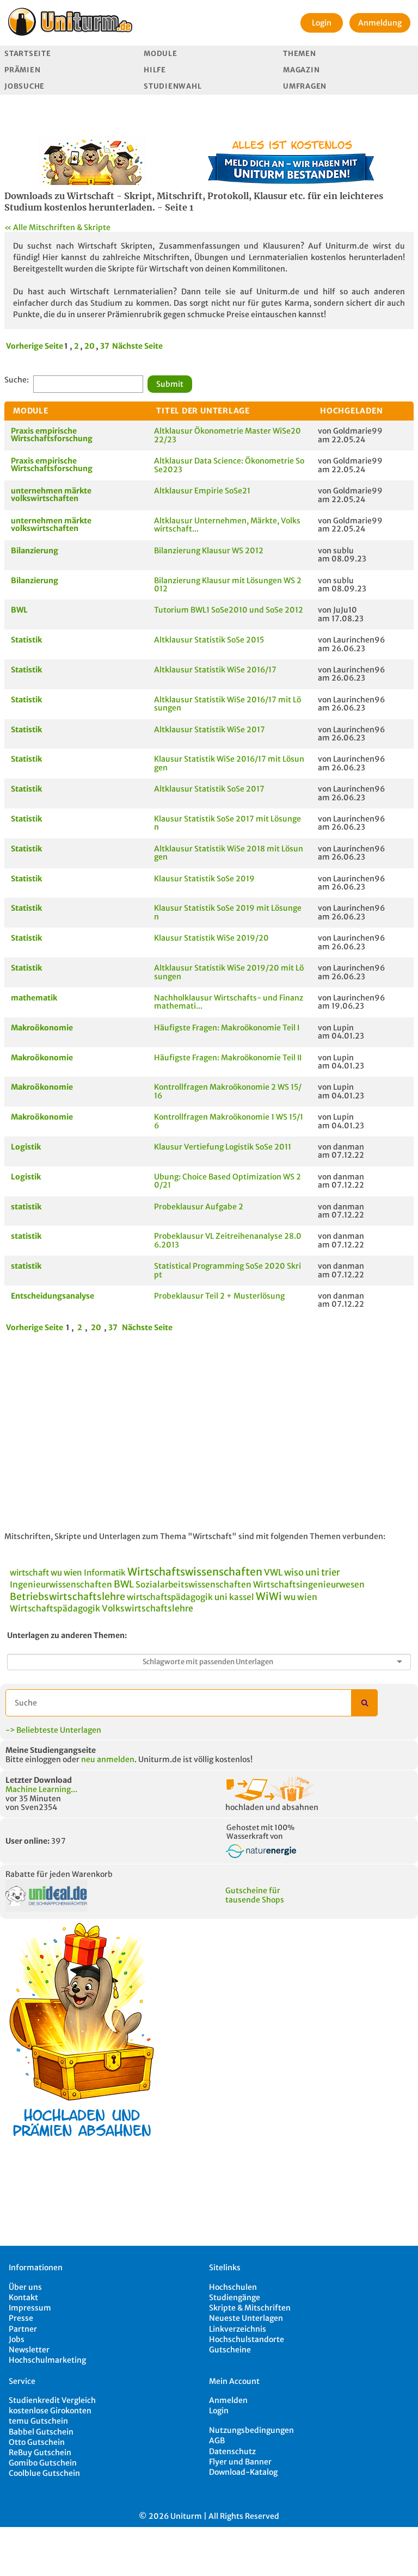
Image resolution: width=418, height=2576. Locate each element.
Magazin (301, 70)
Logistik (26, 1147)
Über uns (25, 2287)
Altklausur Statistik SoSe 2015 (209, 640)
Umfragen (305, 86)
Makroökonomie (42, 1028)
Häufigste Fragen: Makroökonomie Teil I (227, 1028)
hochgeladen (352, 411)
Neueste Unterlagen (246, 2318)
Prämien (22, 70)
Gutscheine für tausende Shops (255, 1895)
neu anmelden (108, 1759)
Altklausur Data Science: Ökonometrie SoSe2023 (229, 465)
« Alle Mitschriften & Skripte (57, 227)
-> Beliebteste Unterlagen (53, 1730)
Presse (21, 2318)
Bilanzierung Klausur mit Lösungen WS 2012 (228, 585)
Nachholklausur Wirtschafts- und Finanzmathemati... (229, 1002)
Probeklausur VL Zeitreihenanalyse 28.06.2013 (228, 1240)
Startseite (27, 54)
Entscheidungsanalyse (53, 1296)
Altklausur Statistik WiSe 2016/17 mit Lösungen (228, 704)
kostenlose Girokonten (50, 2411)
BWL (19, 610)
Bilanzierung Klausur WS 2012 (209, 551)
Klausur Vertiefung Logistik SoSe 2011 (223, 1147)
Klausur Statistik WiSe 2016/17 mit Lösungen (229, 763)
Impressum (30, 2308)
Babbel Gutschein (41, 2432)
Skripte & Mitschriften (250, 2308)
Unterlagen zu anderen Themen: (67, 1635)
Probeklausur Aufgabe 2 (199, 1207)
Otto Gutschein (37, 2442)
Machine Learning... (41, 1789)
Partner (23, 2329)
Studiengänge (235, 2297)
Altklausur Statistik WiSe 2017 (210, 730)
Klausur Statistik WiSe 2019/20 (211, 938)
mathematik (34, 998)
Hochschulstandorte (247, 2339)
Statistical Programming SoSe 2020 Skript (228, 1270)
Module (160, 54)
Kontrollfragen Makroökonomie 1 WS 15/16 (229, 1121)
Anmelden (228, 2400)
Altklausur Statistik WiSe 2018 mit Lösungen (229, 853)
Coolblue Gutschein (44, 2473)
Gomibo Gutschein (43, 2463)
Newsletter (29, 2350)
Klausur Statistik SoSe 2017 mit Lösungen (228, 823)
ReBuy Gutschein (40, 2453)
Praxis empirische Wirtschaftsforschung (52, 435)
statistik (26, 1207)
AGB (217, 2441)
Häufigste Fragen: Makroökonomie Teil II (228, 1058)
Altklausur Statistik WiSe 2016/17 (215, 670)
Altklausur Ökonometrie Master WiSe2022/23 (228, 435)
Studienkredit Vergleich (52, 2400)
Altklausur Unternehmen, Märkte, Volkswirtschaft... (227, 525)
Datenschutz (232, 2451)
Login (322, 23)
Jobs (17, 2339)
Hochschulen (233, 2287)
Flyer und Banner (240, 2462)
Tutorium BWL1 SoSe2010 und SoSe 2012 (229, 610)
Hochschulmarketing (47, 2360)
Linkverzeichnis (238, 2329)
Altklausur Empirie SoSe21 (202, 491)
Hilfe (155, 70)
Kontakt (23, 2297)
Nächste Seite (137, 346)
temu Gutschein (38, 2421)
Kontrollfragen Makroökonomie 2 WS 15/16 (228, 1091)
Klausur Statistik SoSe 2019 (204, 879)
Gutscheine (230, 2350)
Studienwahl (173, 86)
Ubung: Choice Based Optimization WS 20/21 (228, 1181)
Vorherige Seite (35, 346)
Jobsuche (24, 86)
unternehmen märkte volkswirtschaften (51, 495)
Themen (299, 54)
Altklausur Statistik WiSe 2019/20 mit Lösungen (229, 972)
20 (90, 346)
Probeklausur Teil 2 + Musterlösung (219, 1296)
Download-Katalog (243, 2472)
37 (105, 346)
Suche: (17, 380)
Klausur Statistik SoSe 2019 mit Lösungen (228, 912)
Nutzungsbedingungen (251, 2430)
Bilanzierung (35, 551)
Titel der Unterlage (203, 411)
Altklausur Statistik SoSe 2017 (209, 789)
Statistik (26, 640)
